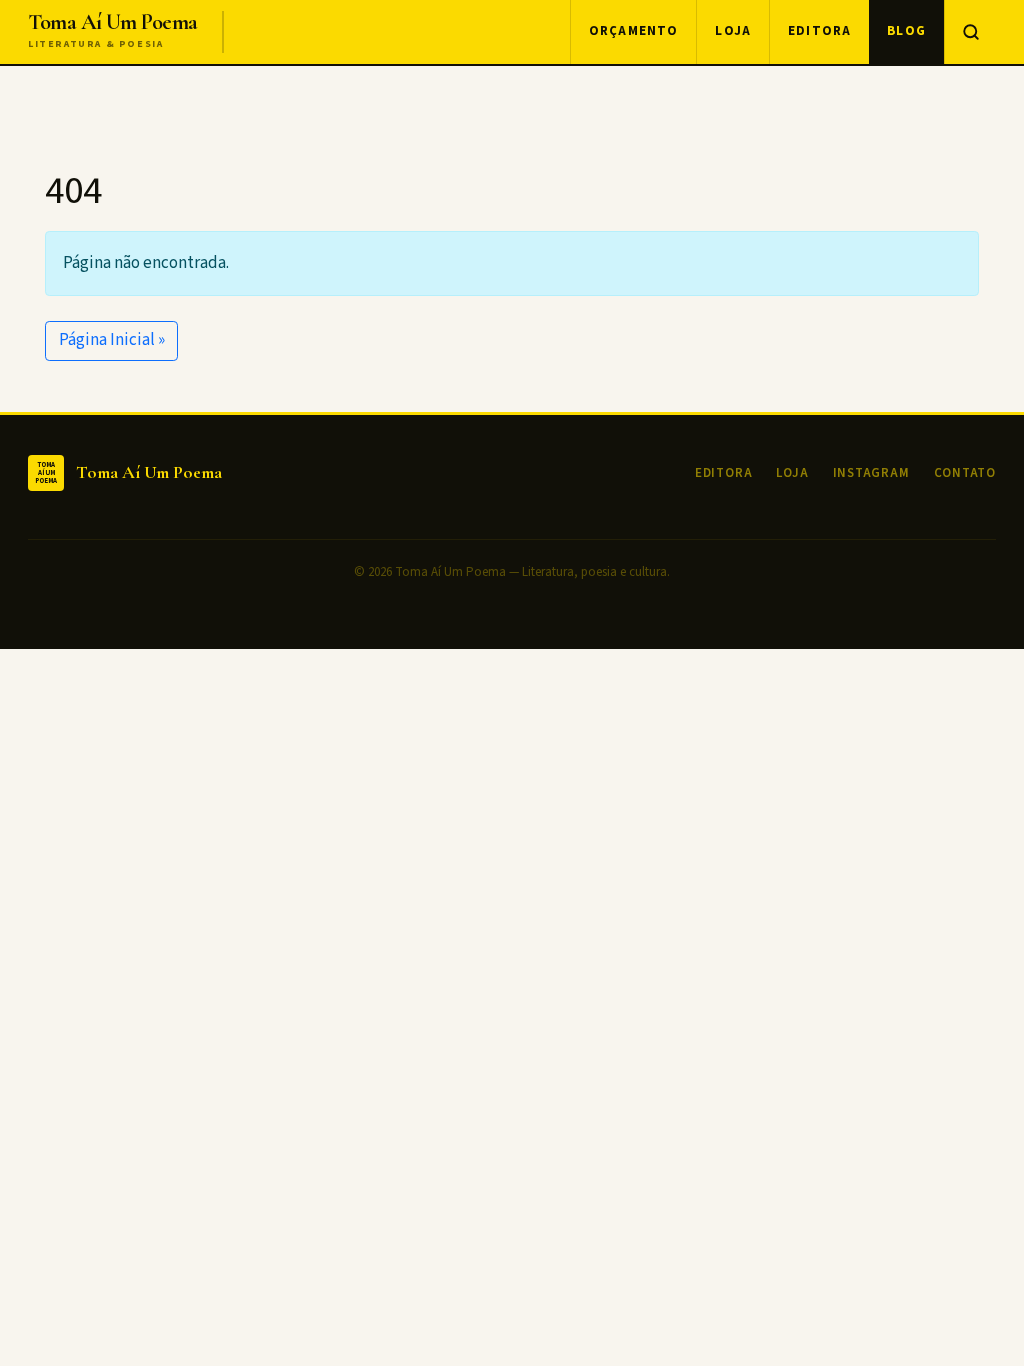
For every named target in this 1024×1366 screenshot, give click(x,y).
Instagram (871, 473)
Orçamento (634, 31)
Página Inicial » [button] (112, 340)
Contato (965, 473)
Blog (906, 31)
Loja (733, 31)
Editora (819, 31)
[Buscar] (970, 32)
